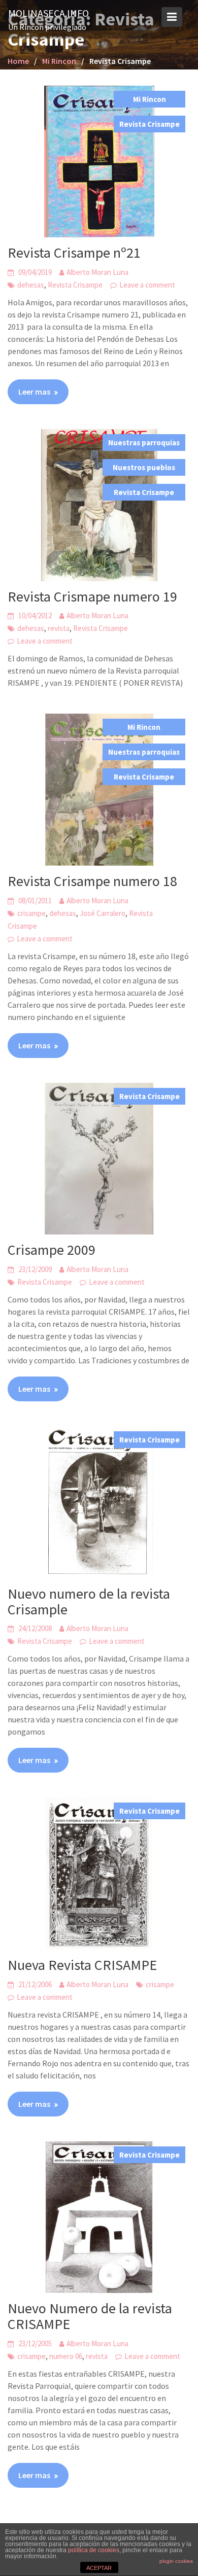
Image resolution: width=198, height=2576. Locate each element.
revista (59, 628)
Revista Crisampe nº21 (74, 253)
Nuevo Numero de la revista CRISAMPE (90, 2316)
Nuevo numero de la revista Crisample (89, 1601)
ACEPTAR (99, 2568)
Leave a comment (147, 285)
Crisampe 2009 (52, 1250)
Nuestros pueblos (144, 467)
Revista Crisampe (150, 124)
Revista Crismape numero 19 (92, 596)
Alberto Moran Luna (97, 272)
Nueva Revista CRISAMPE (82, 1965)
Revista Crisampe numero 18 (92, 881)
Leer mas (34, 392)
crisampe (31, 913)
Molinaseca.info (48, 13)
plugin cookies (176, 2561)
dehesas (31, 285)
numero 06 (66, 2356)
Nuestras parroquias (144, 443)
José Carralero (103, 913)
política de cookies (94, 2550)
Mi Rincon (150, 99)
